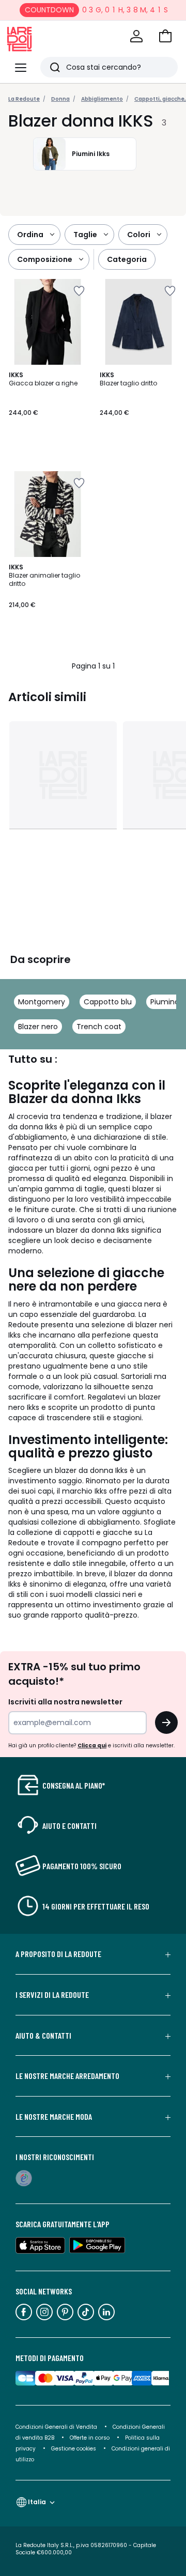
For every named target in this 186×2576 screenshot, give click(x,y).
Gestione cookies (74, 2449)
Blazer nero (38, 1027)
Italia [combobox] (37, 2502)
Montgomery (42, 1002)
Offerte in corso (90, 2438)
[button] (165, 36)
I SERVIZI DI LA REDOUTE (52, 1995)
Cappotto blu (108, 1002)
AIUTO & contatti (43, 2036)
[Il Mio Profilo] (136, 36)
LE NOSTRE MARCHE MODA (54, 2117)
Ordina (30, 235)
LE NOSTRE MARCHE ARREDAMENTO (67, 2076)
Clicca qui (92, 1745)
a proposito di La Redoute (58, 1954)
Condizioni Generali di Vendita (56, 2427)
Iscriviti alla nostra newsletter (65, 1702)
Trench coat (99, 1027)
